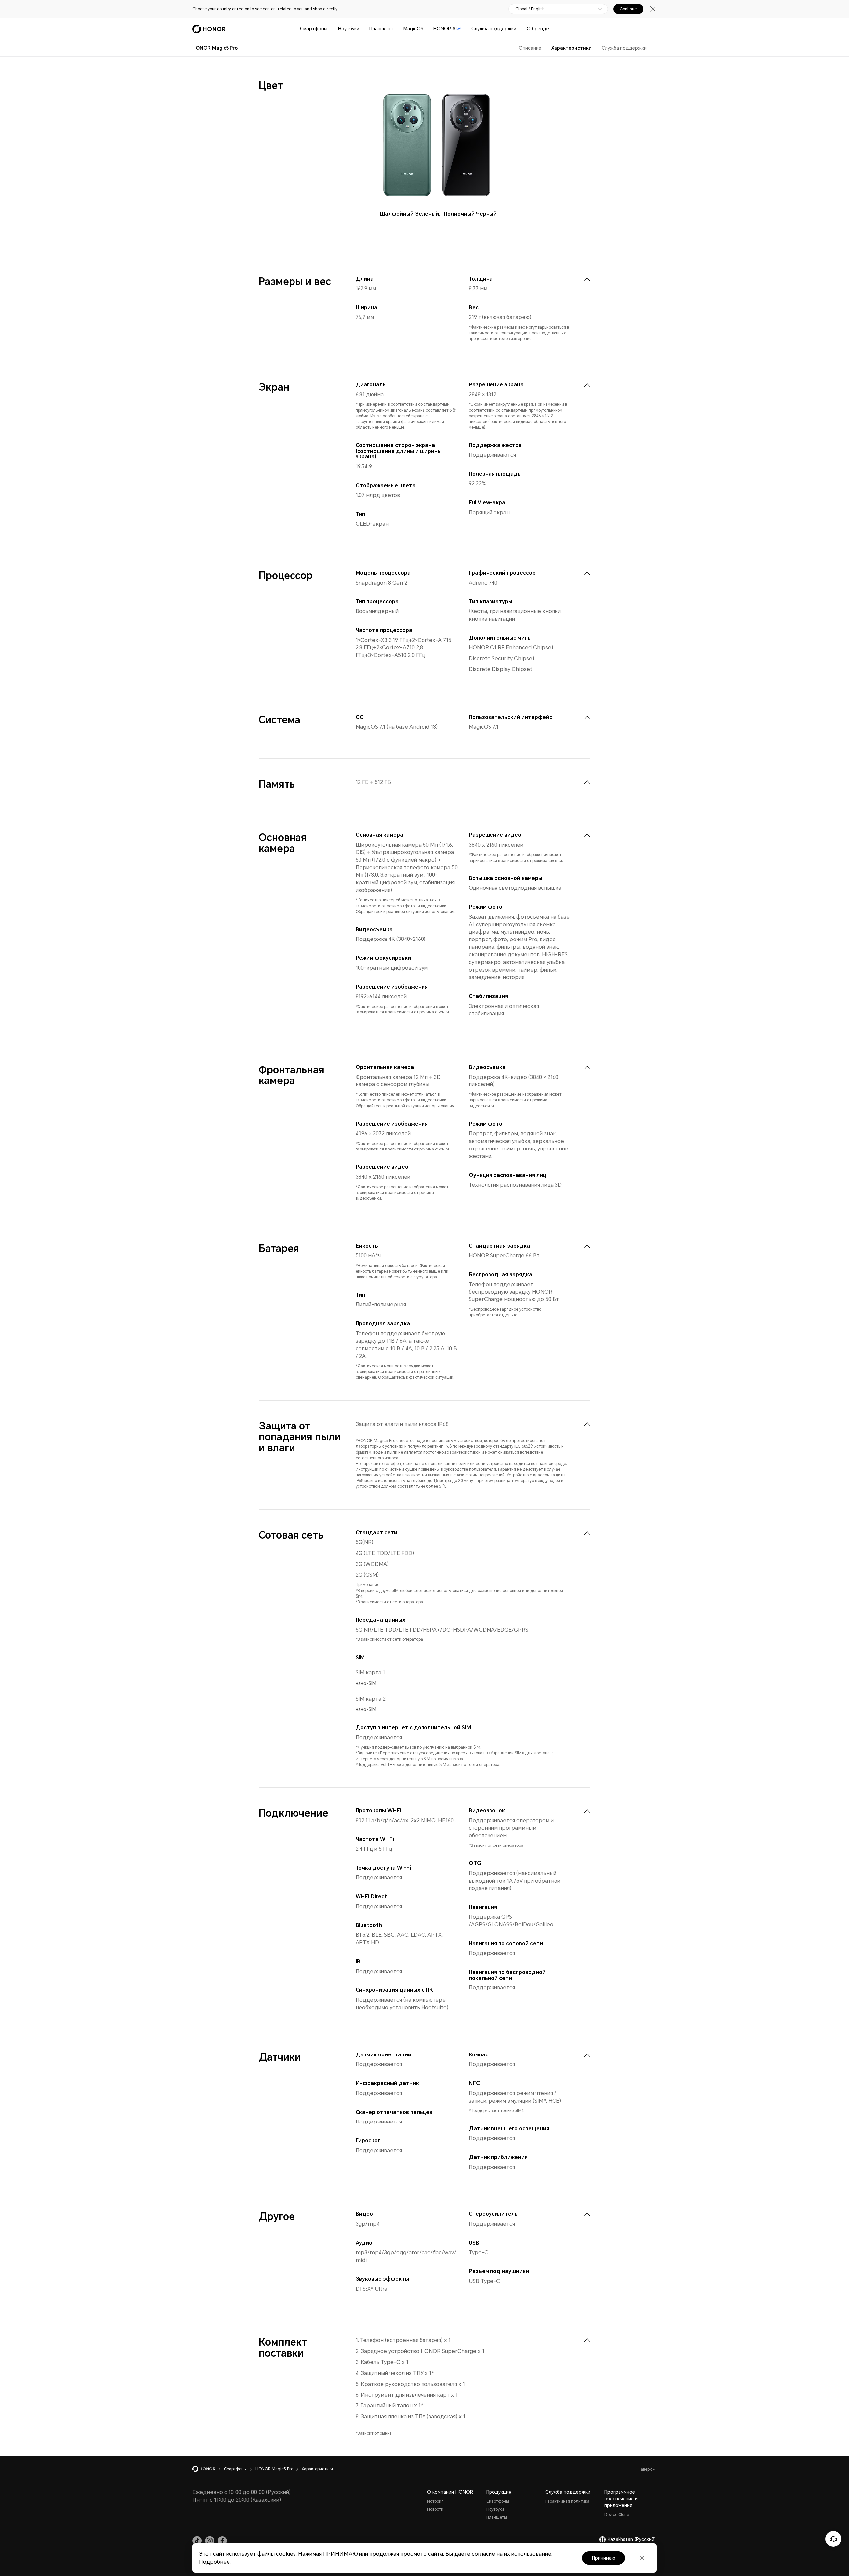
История (435, 2501)
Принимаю (604, 2558)
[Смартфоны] (330, 29)
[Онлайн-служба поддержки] (833, 2539)
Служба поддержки (494, 29)
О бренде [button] (538, 29)
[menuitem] (587, 279)
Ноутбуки (349, 29)
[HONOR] (208, 2469)
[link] (197, 2541)
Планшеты (381, 29)
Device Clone (617, 2515)
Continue (628, 9)
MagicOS (413, 29)
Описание (530, 48)
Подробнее (214, 2562)
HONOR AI (445, 29)
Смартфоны (314, 29)
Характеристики (571, 48)
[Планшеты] (395, 29)
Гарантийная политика (567, 2501)
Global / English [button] (530, 9)
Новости (435, 2509)
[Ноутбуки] (362, 29)
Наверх (645, 2469)
